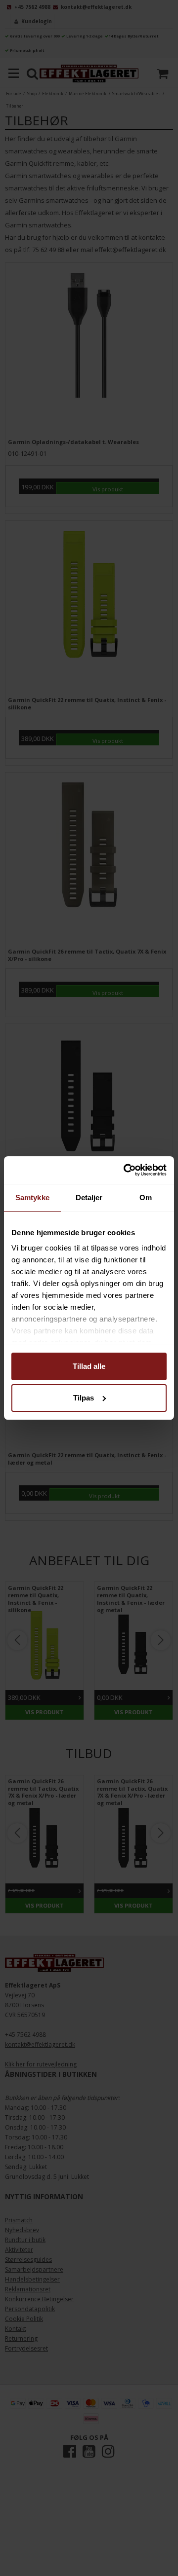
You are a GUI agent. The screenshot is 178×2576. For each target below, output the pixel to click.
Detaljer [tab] (89, 1197)
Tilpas (84, 1398)
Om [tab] (146, 1197)
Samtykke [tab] (32, 1197)
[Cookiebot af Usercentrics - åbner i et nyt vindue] (126, 1170)
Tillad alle (89, 1366)
